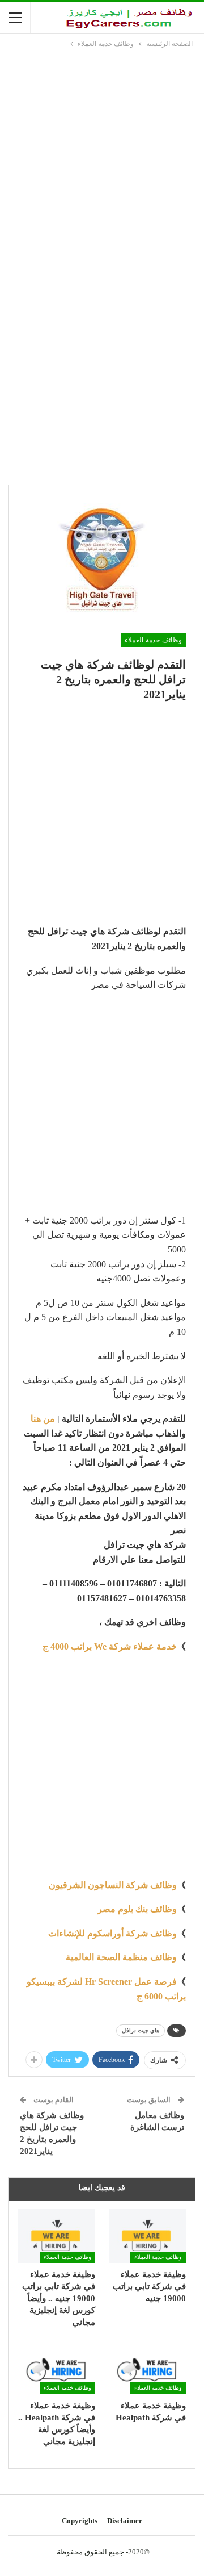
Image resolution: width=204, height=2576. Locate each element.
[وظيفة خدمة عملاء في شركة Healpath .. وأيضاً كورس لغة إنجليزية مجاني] (57, 2367)
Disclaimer (125, 2521)
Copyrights (80, 2521)
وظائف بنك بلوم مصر (137, 1909)
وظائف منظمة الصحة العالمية (121, 1957)
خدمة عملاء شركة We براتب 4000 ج (110, 1646)
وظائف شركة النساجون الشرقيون (113, 1885)
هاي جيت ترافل (141, 2030)
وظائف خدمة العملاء (153, 640)
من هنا (43, 1419)
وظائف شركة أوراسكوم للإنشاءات (112, 1933)
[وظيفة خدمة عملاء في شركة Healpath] (147, 2367)
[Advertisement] (102, 158)
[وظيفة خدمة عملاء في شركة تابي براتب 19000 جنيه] (147, 2236)
